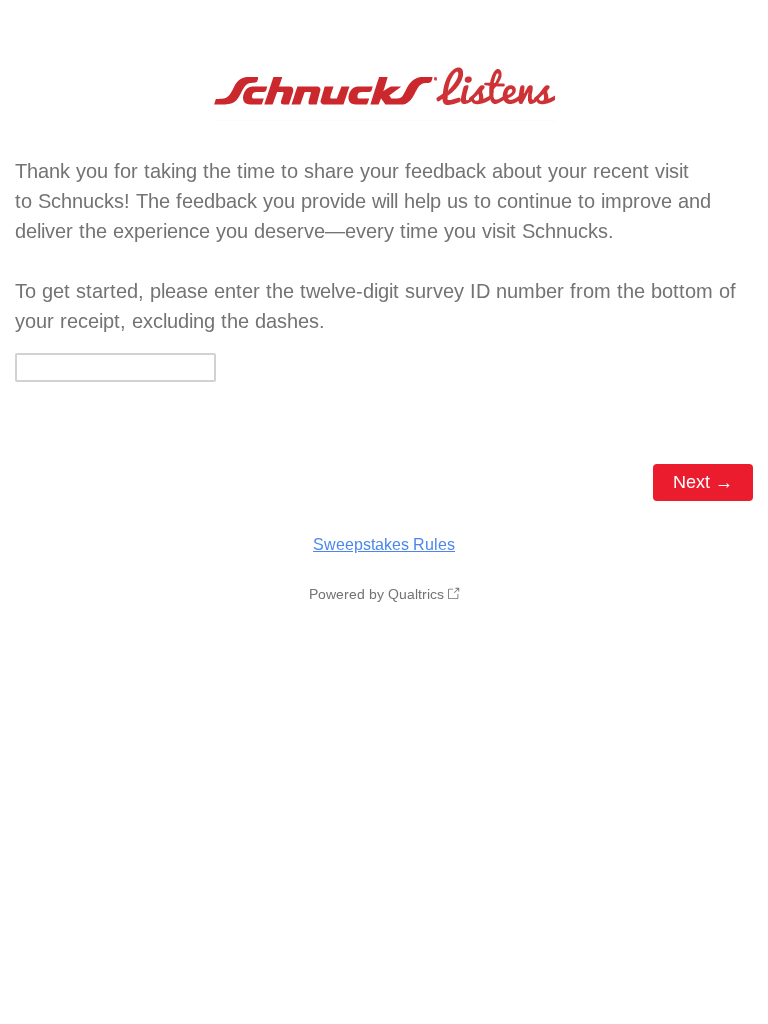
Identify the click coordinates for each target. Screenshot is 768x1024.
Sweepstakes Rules (384, 544)
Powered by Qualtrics (376, 594)
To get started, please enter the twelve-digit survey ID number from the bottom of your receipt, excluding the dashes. (375, 246)
